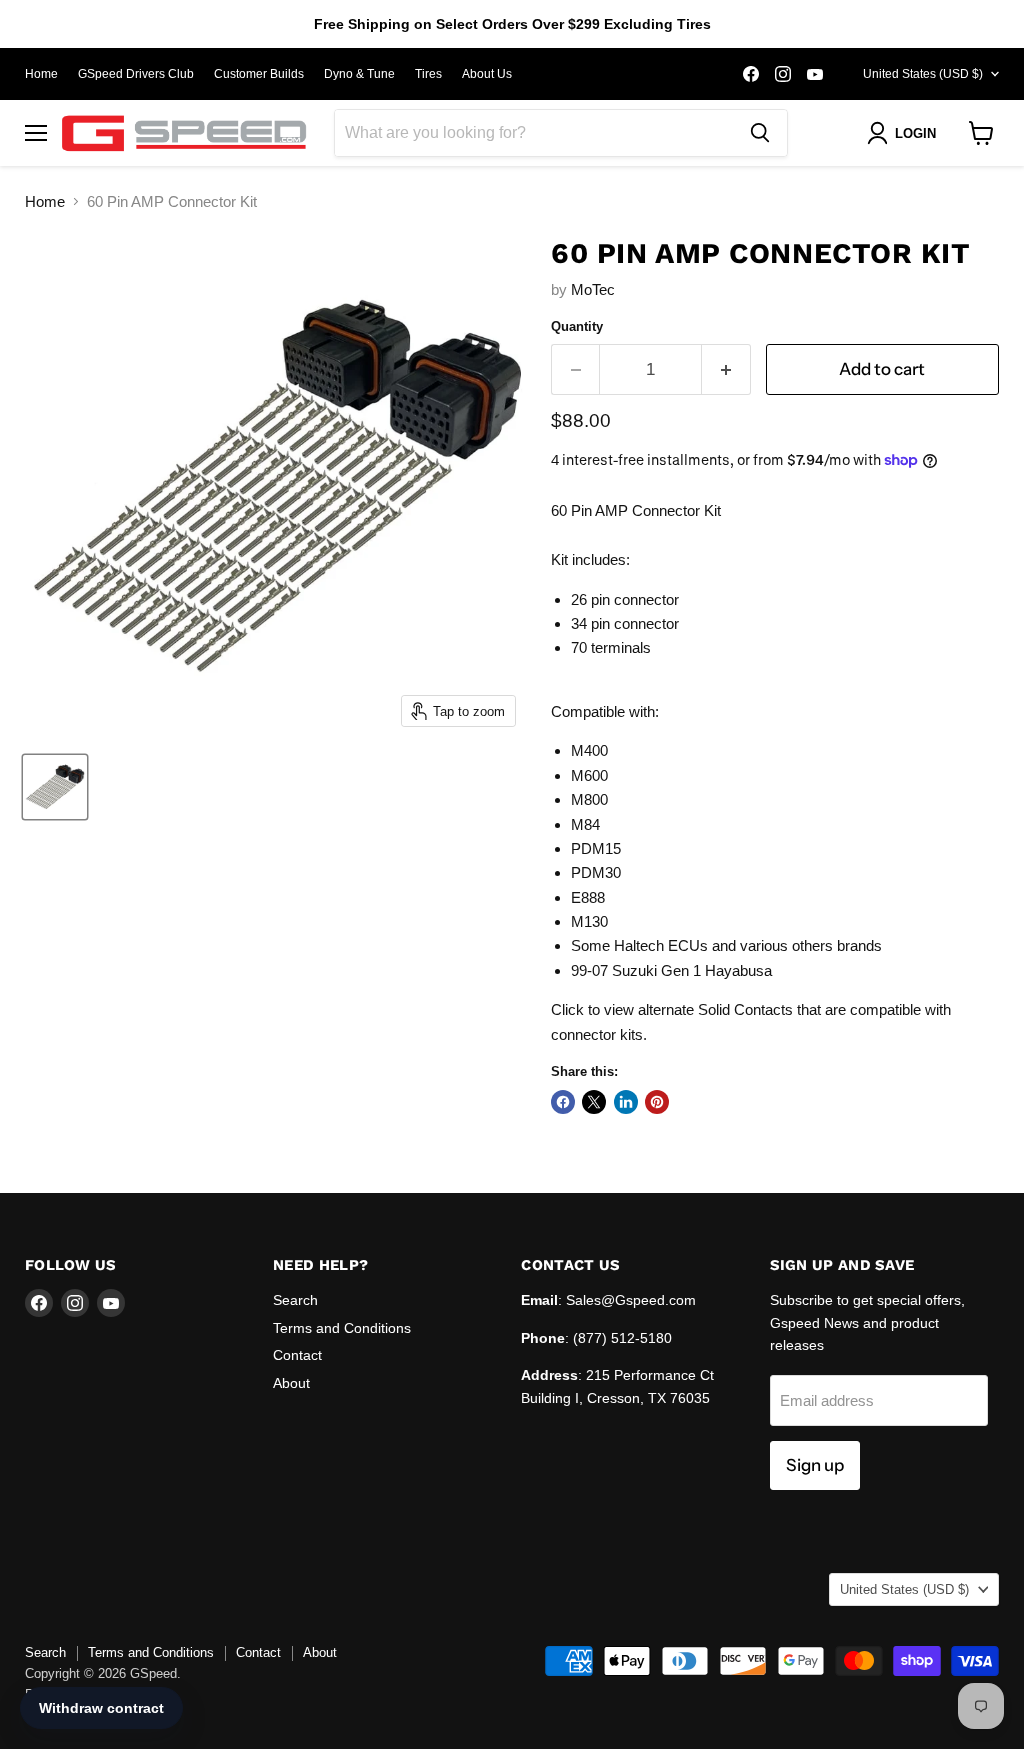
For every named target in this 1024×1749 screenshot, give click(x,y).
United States (923, 74)
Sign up (815, 1465)
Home (41, 74)
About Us (487, 74)
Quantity (577, 326)
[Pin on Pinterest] (657, 1102)
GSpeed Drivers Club (136, 74)
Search (295, 1300)
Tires (428, 74)
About (291, 1383)
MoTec (593, 289)
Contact (297, 1355)
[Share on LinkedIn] (626, 1102)
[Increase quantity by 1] (726, 369)
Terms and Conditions (342, 1328)
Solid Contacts (745, 1009)
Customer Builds (259, 74)
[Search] (760, 133)
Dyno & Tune (359, 74)
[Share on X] (594, 1102)
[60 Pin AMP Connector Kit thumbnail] (55, 787)
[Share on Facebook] (563, 1102)
